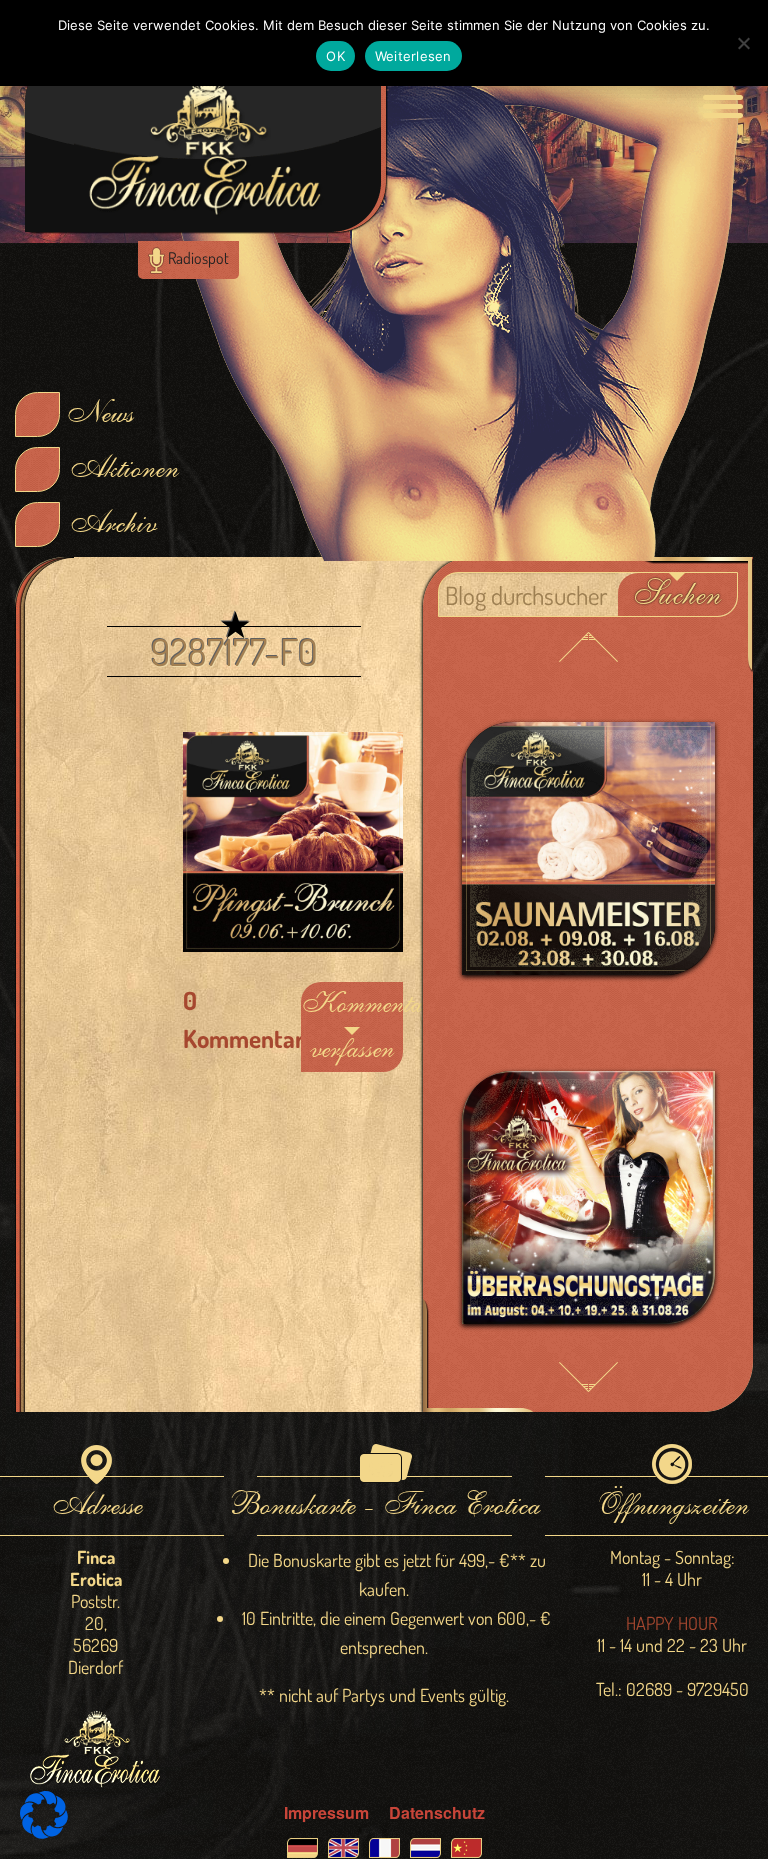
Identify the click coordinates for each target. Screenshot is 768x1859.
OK (335, 56)
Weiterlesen (413, 56)
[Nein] (743, 43)
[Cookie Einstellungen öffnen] (44, 1832)
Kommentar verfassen (352, 1026)
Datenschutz (437, 1812)
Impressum (326, 1812)
